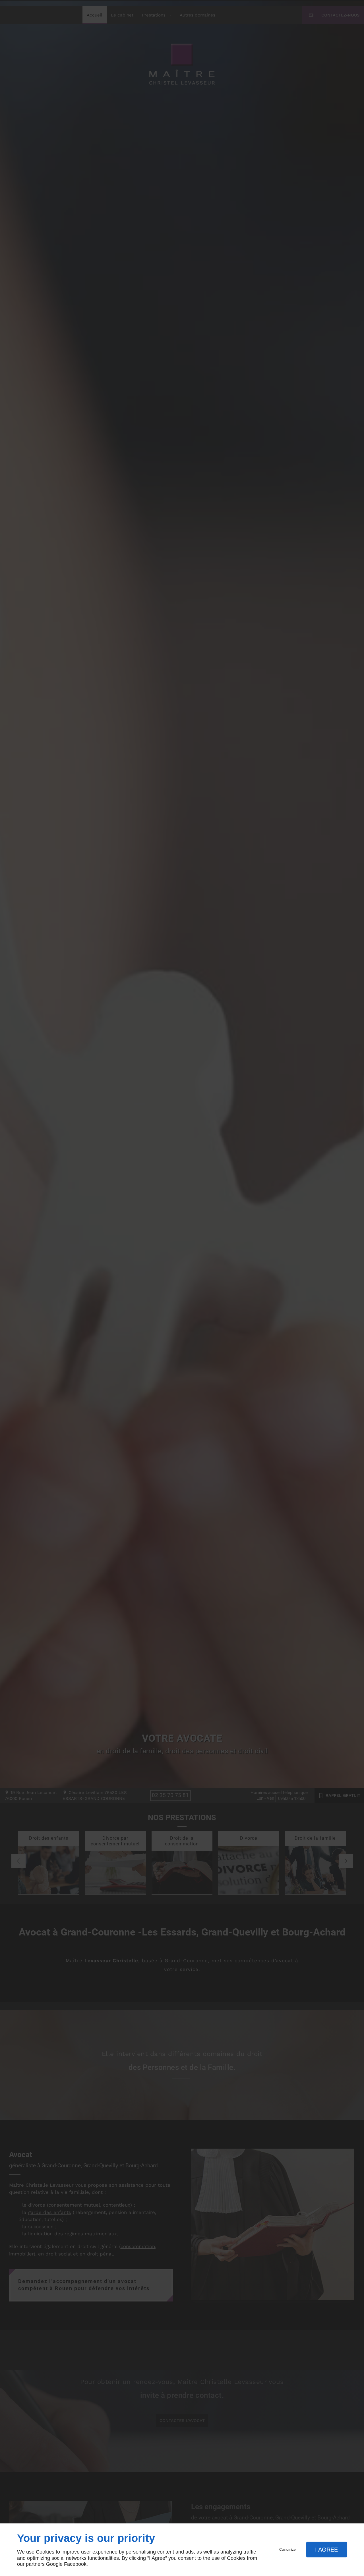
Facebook (75, 2564)
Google (54, 2564)
